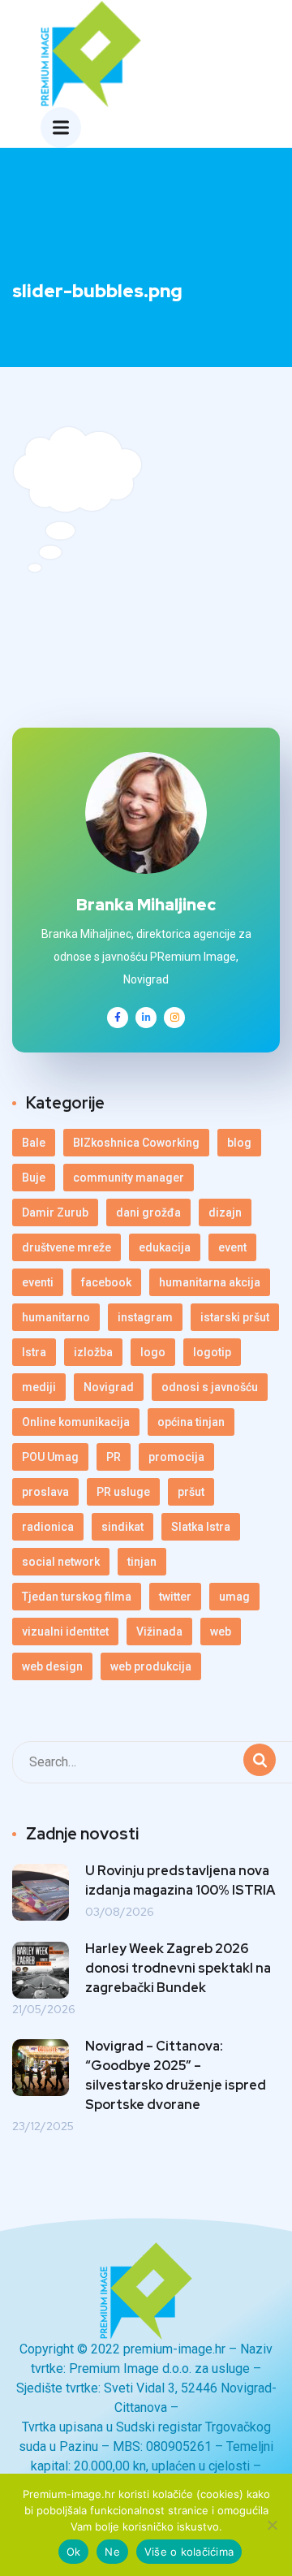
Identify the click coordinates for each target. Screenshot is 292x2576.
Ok (74, 2552)
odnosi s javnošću (210, 1387)
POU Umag (50, 1457)
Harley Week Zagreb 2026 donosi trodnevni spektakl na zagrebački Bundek (178, 1968)
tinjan (142, 1562)
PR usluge (123, 1492)
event (232, 1247)
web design (52, 1666)
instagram (145, 1317)
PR (114, 1457)
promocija (176, 1457)
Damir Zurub (55, 1212)
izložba (93, 1352)
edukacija (165, 1247)
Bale (34, 1143)
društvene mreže (67, 1247)
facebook (106, 1282)
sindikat (122, 1527)
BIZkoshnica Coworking (136, 1143)
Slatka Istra (201, 1527)
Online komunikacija (76, 1422)
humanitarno (56, 1317)
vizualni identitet (65, 1632)
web (221, 1632)
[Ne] (272, 2525)
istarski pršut (235, 1317)
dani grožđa (148, 1212)
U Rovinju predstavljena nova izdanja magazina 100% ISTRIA (180, 1880)
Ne (112, 2552)
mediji (39, 1387)
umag (234, 1597)
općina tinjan (191, 1422)
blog (239, 1143)
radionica (48, 1527)
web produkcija (151, 1666)
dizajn (225, 1212)
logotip (212, 1352)
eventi (38, 1282)
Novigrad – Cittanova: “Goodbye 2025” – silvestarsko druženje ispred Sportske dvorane (176, 2075)
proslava (45, 1492)
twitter (175, 1597)
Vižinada (159, 1632)
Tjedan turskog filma (77, 1597)
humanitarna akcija (210, 1282)
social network (61, 1562)
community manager (129, 1178)
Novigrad (109, 1387)
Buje (34, 1178)
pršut (191, 1492)
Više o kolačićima (189, 2552)
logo (153, 1352)
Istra (34, 1352)
